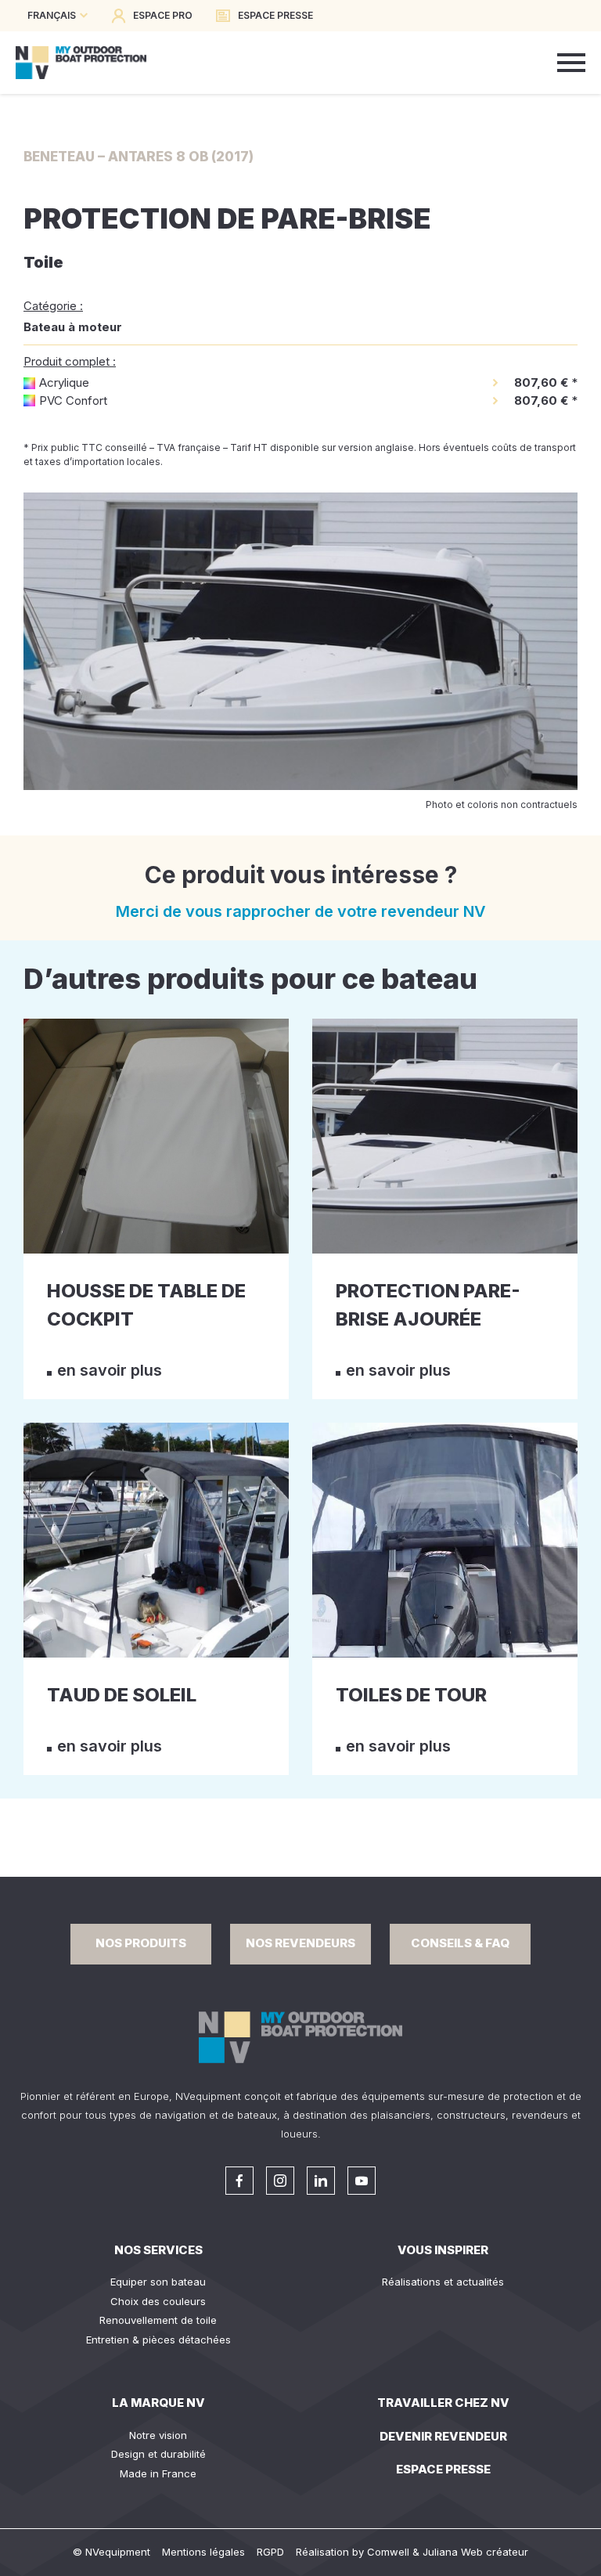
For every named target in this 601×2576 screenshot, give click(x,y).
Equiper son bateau (158, 2282)
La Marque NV (158, 2403)
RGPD (270, 2552)
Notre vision (158, 2435)
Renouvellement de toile (158, 2320)
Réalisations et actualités (443, 2282)
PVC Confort (73, 400)
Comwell (388, 2552)
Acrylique (64, 382)
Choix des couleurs (158, 2301)
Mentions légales (203, 2552)
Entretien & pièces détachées (158, 2340)
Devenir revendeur (443, 2436)
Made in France (158, 2473)
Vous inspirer (443, 2250)
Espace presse (443, 2469)
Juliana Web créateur (475, 2552)
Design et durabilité (158, 2454)
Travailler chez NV (443, 2403)
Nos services (158, 2250)
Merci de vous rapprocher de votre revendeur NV (301, 911)
